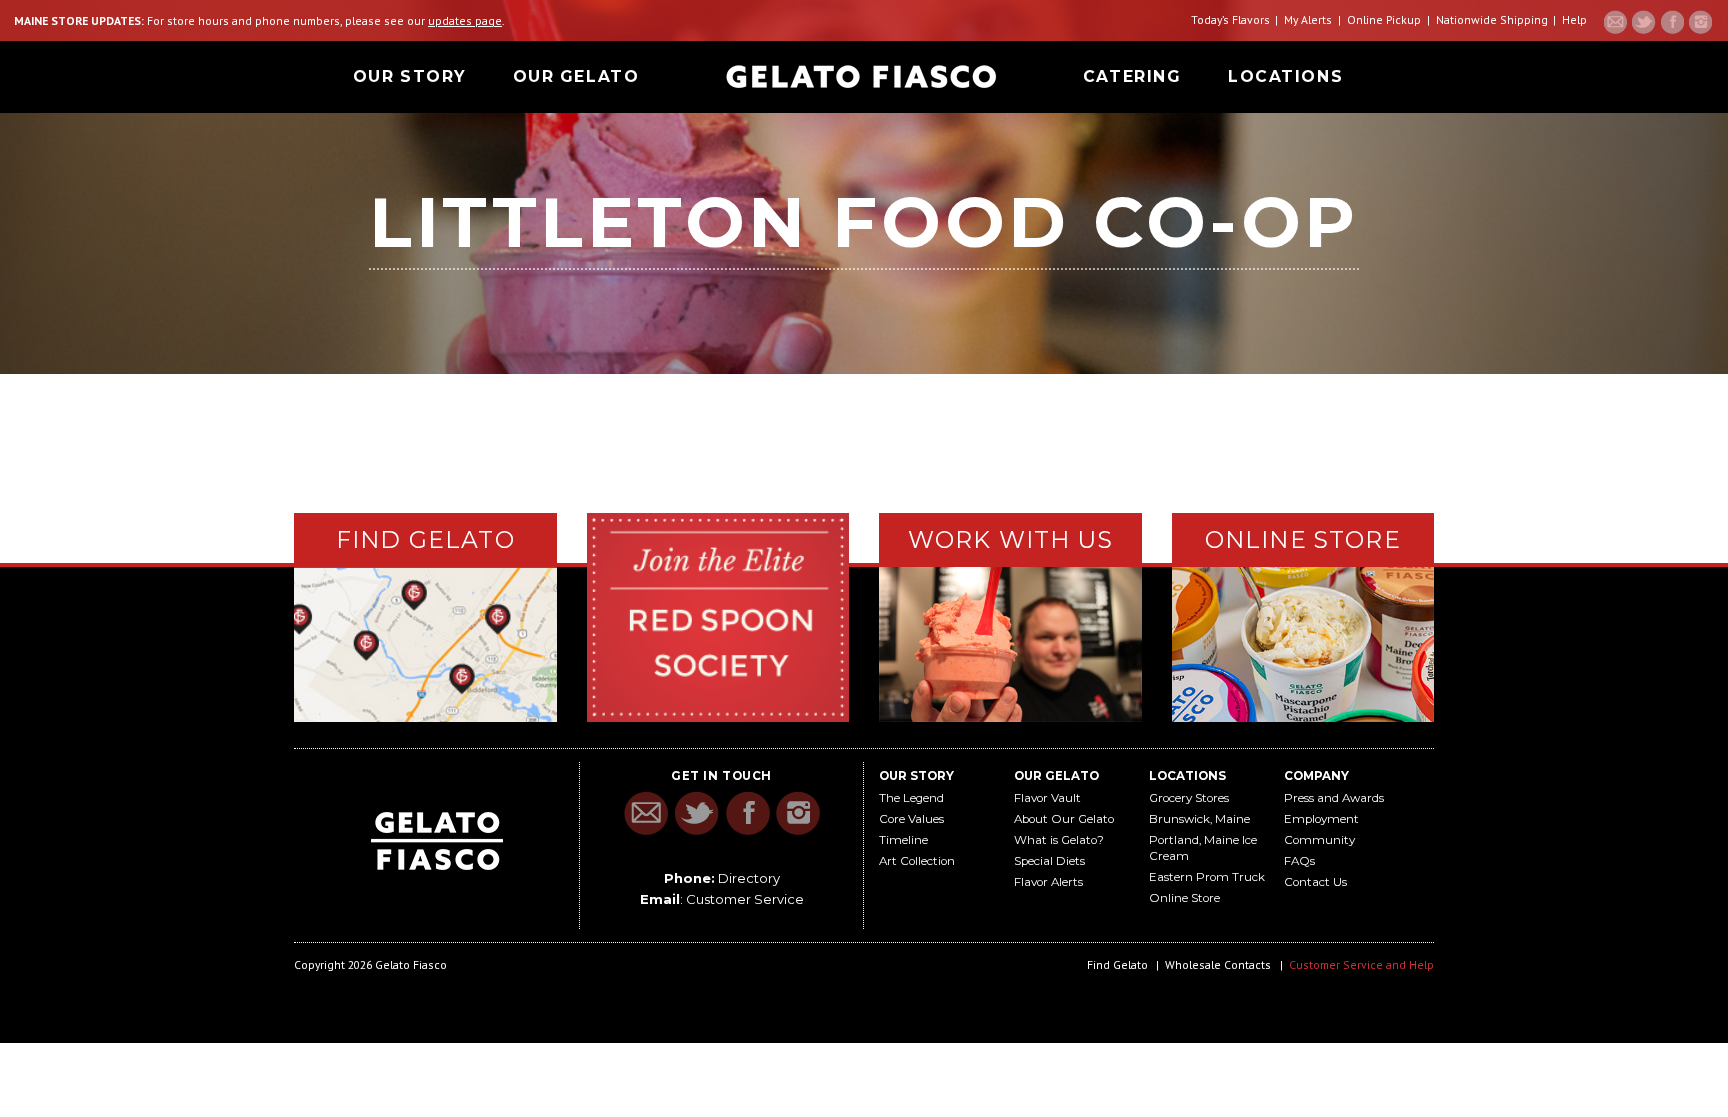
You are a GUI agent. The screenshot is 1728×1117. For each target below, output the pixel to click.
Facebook (1672, 22)
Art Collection (917, 861)
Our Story (409, 76)
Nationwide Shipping (1492, 19)
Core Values (911, 819)
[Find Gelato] (425, 645)
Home (861, 76)
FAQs (1299, 861)
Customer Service (745, 899)
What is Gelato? (1059, 840)
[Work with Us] (1010, 642)
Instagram (1700, 22)
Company (1316, 776)
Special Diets (1049, 861)
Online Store (1184, 898)
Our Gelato (576, 76)
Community (1319, 840)
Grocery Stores (1189, 798)
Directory (749, 878)
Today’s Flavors (1230, 19)
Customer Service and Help (1361, 964)
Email (1616, 22)
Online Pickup (1384, 19)
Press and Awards (1334, 798)
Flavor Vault (1047, 798)
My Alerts (1308, 19)
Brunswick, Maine (1199, 819)
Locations (1285, 76)
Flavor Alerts (1048, 882)
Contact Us (1315, 882)
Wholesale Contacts (1218, 964)
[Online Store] (1303, 642)
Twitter (1644, 22)
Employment (1321, 819)
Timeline (903, 840)
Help (1574, 19)
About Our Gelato (1064, 819)
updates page (465, 20)
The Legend (911, 798)
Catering (1132, 76)
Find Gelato (1117, 964)
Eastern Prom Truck (1207, 877)
